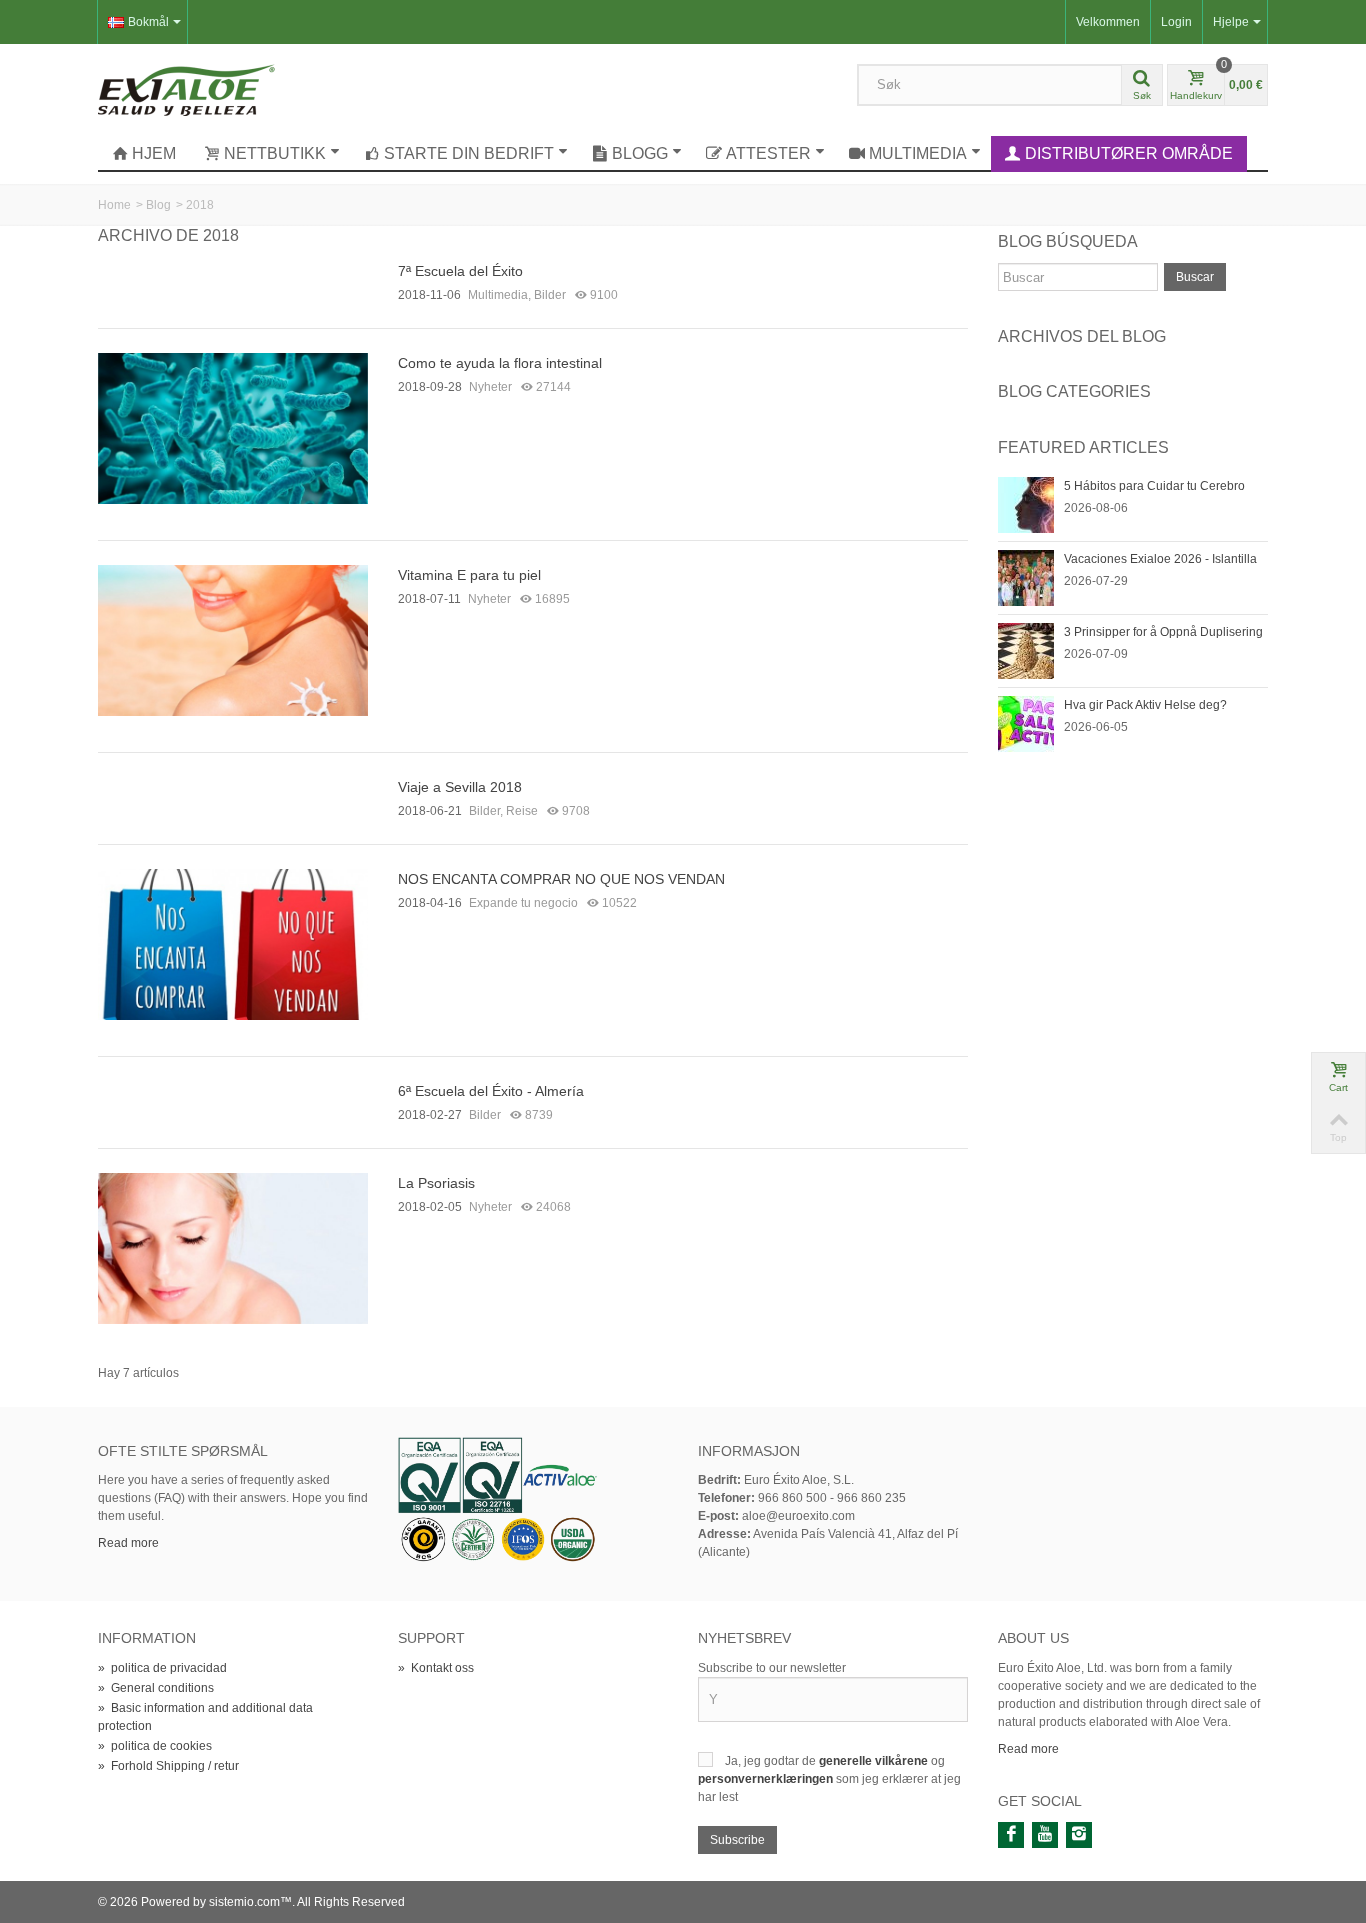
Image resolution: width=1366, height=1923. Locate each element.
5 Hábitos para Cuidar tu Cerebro (1154, 486)
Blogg (640, 153)
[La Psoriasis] (233, 1247)
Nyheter (490, 387)
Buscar (1195, 277)
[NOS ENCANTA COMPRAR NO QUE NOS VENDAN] (233, 943)
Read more (128, 1543)
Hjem (154, 153)
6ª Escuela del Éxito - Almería (491, 1091)
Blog (158, 205)
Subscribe (737, 1840)
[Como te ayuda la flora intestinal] (233, 428)
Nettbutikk (275, 153)
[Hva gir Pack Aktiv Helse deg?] (1026, 723)
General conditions (156, 1688)
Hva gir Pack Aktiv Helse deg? (1145, 705)
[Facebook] (1011, 1835)
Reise (522, 811)
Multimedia (918, 153)
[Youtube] (1045, 1835)
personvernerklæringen (767, 1779)
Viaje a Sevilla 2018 (460, 787)
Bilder (550, 295)
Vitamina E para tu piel (469, 575)
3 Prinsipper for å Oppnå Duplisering (1163, 632)
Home (114, 205)
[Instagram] (1079, 1835)
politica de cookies (155, 1746)
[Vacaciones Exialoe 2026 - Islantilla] (1026, 577)
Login (1176, 22)
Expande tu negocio (523, 903)
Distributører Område (1129, 153)
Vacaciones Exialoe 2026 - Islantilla (1160, 559)
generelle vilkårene (875, 1761)
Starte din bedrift (469, 153)
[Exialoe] (186, 89)
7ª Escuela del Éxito (460, 271)
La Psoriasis (436, 1183)
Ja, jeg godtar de (772, 1761)
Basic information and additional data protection (205, 1717)
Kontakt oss (436, 1668)
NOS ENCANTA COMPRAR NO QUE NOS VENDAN (561, 879)
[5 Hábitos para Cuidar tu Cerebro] (1026, 504)
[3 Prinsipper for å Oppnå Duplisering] (1026, 650)
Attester (768, 153)
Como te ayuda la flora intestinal (500, 363)
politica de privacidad (162, 1668)
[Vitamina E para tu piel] (233, 640)
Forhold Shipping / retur (168, 1766)
